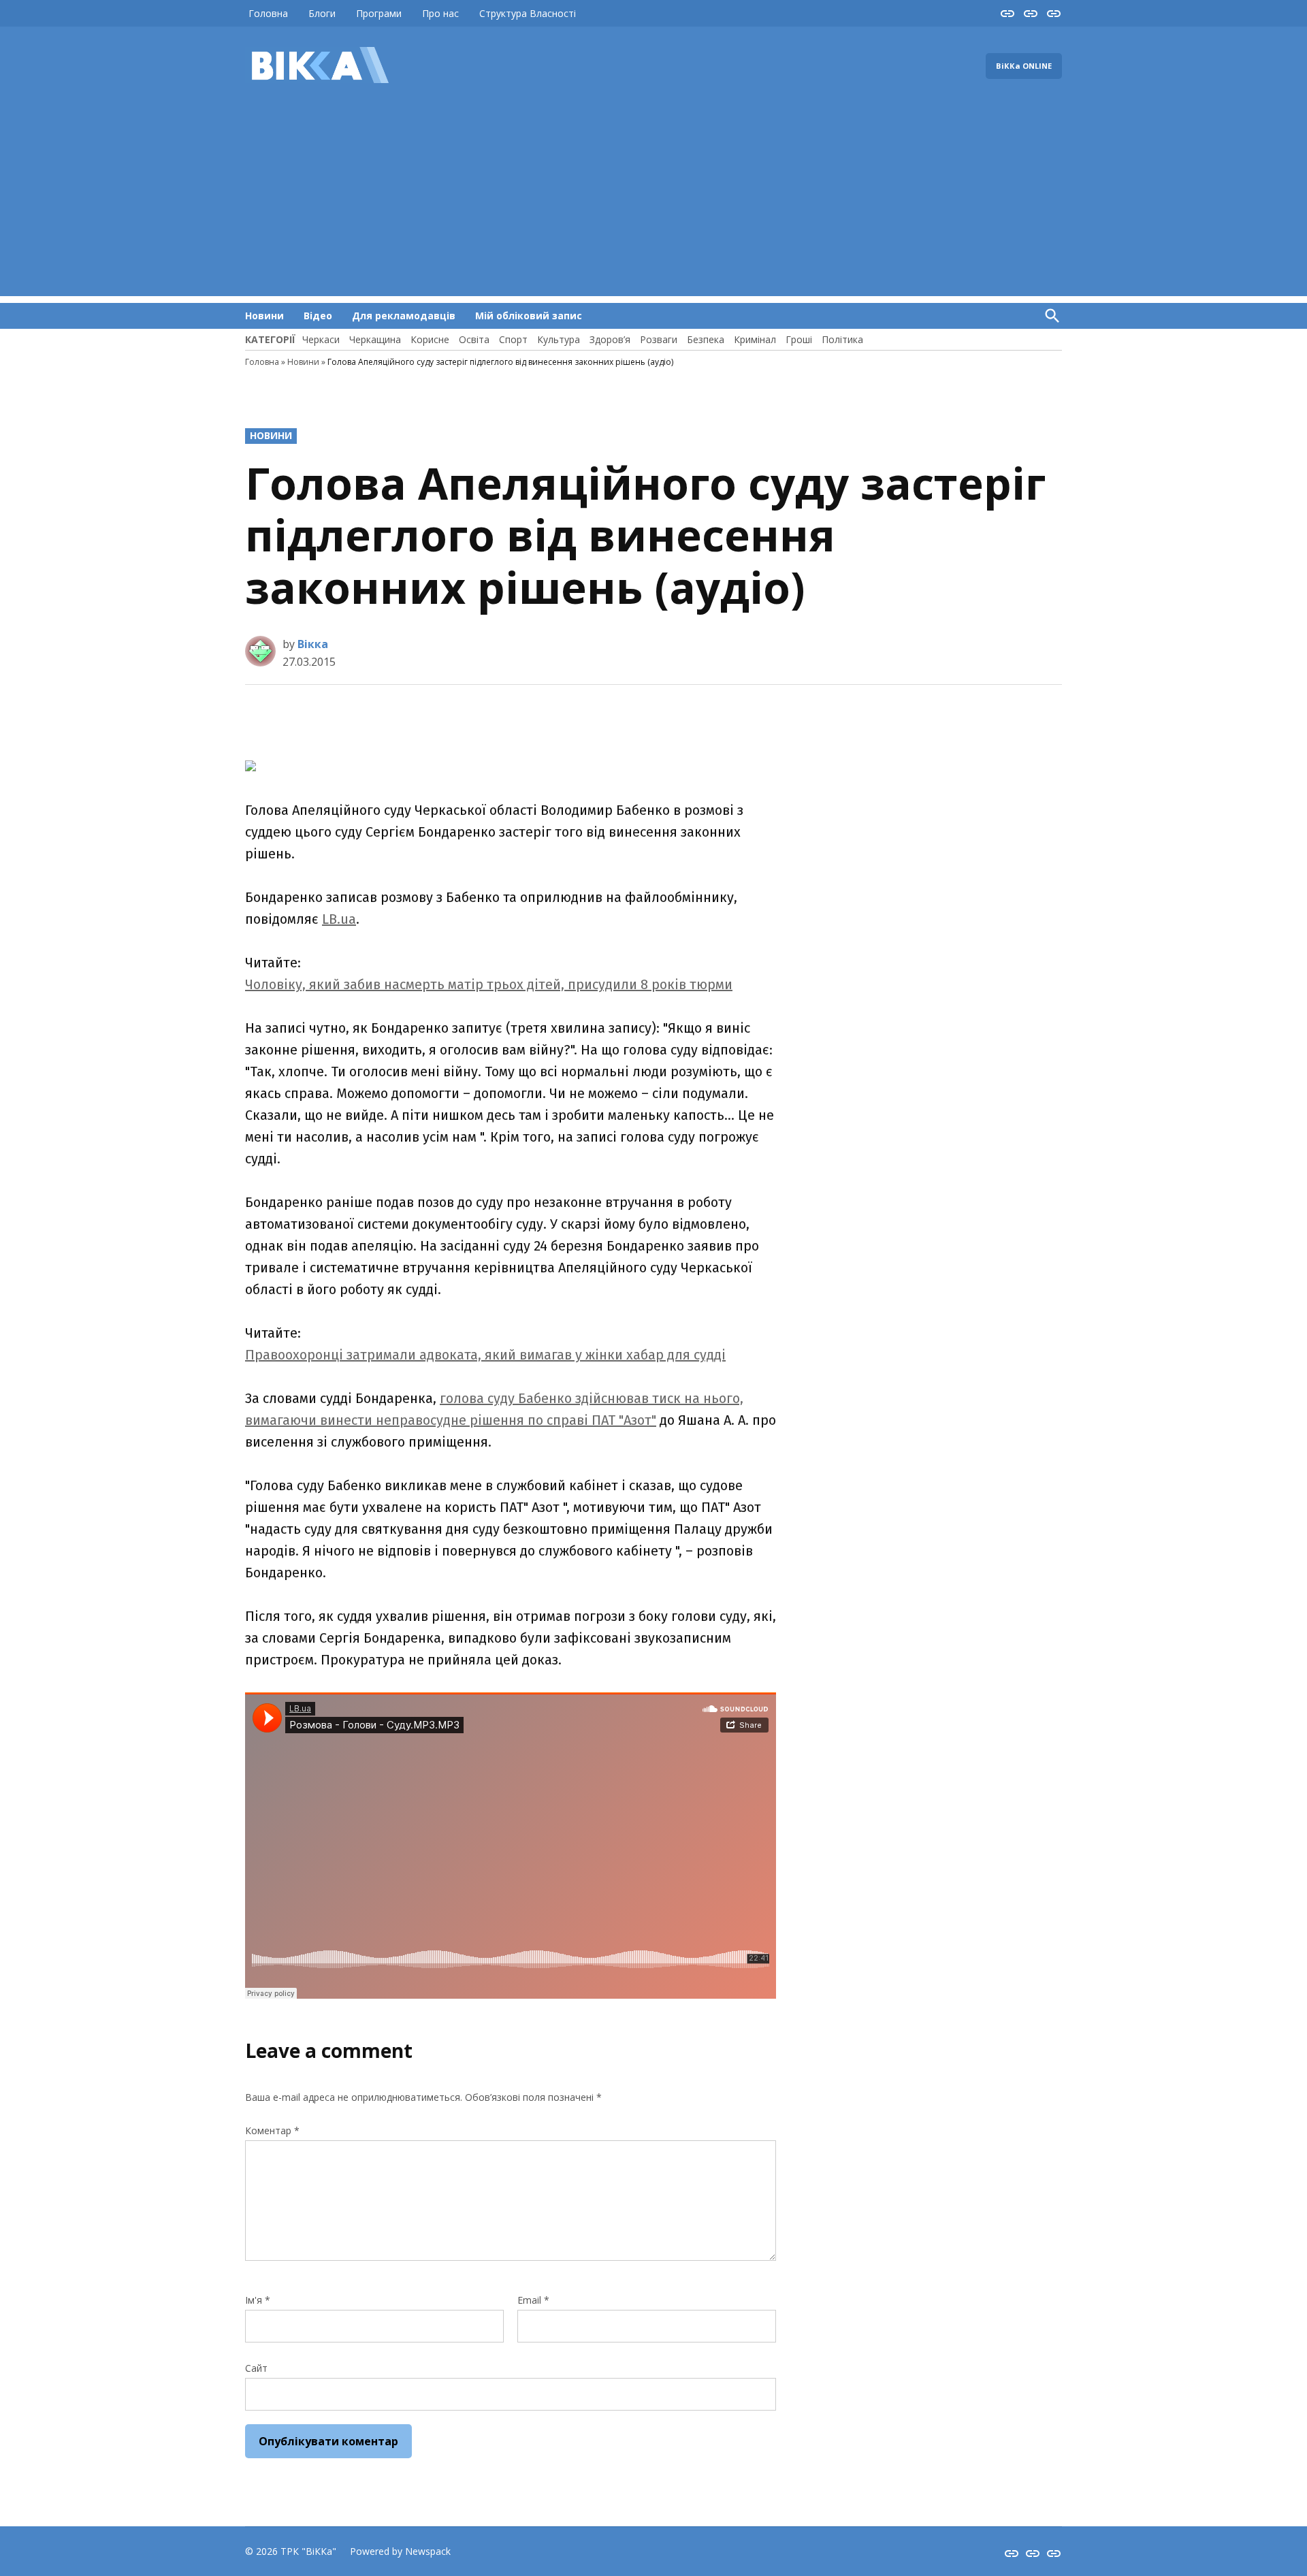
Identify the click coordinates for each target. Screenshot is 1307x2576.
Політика (842, 339)
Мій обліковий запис (529, 316)
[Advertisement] (653, 201)
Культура (559, 339)
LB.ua (339, 919)
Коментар (272, 2130)
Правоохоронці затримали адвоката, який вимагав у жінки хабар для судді (485, 1355)
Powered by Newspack (400, 2551)
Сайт (256, 2368)
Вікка (313, 644)
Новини (264, 316)
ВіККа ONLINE (1024, 66)
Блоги (322, 13)
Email (533, 2300)
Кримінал (755, 339)
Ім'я (258, 2300)
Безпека (706, 339)
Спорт (513, 339)
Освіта (474, 339)
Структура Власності (528, 13)
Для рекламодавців (404, 316)
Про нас (440, 13)
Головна (268, 13)
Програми (379, 13)
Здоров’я (610, 339)
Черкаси (321, 339)
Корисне (430, 339)
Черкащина (375, 339)
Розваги (659, 339)
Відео (318, 316)
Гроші (799, 339)
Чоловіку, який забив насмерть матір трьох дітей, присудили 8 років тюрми (489, 984)
